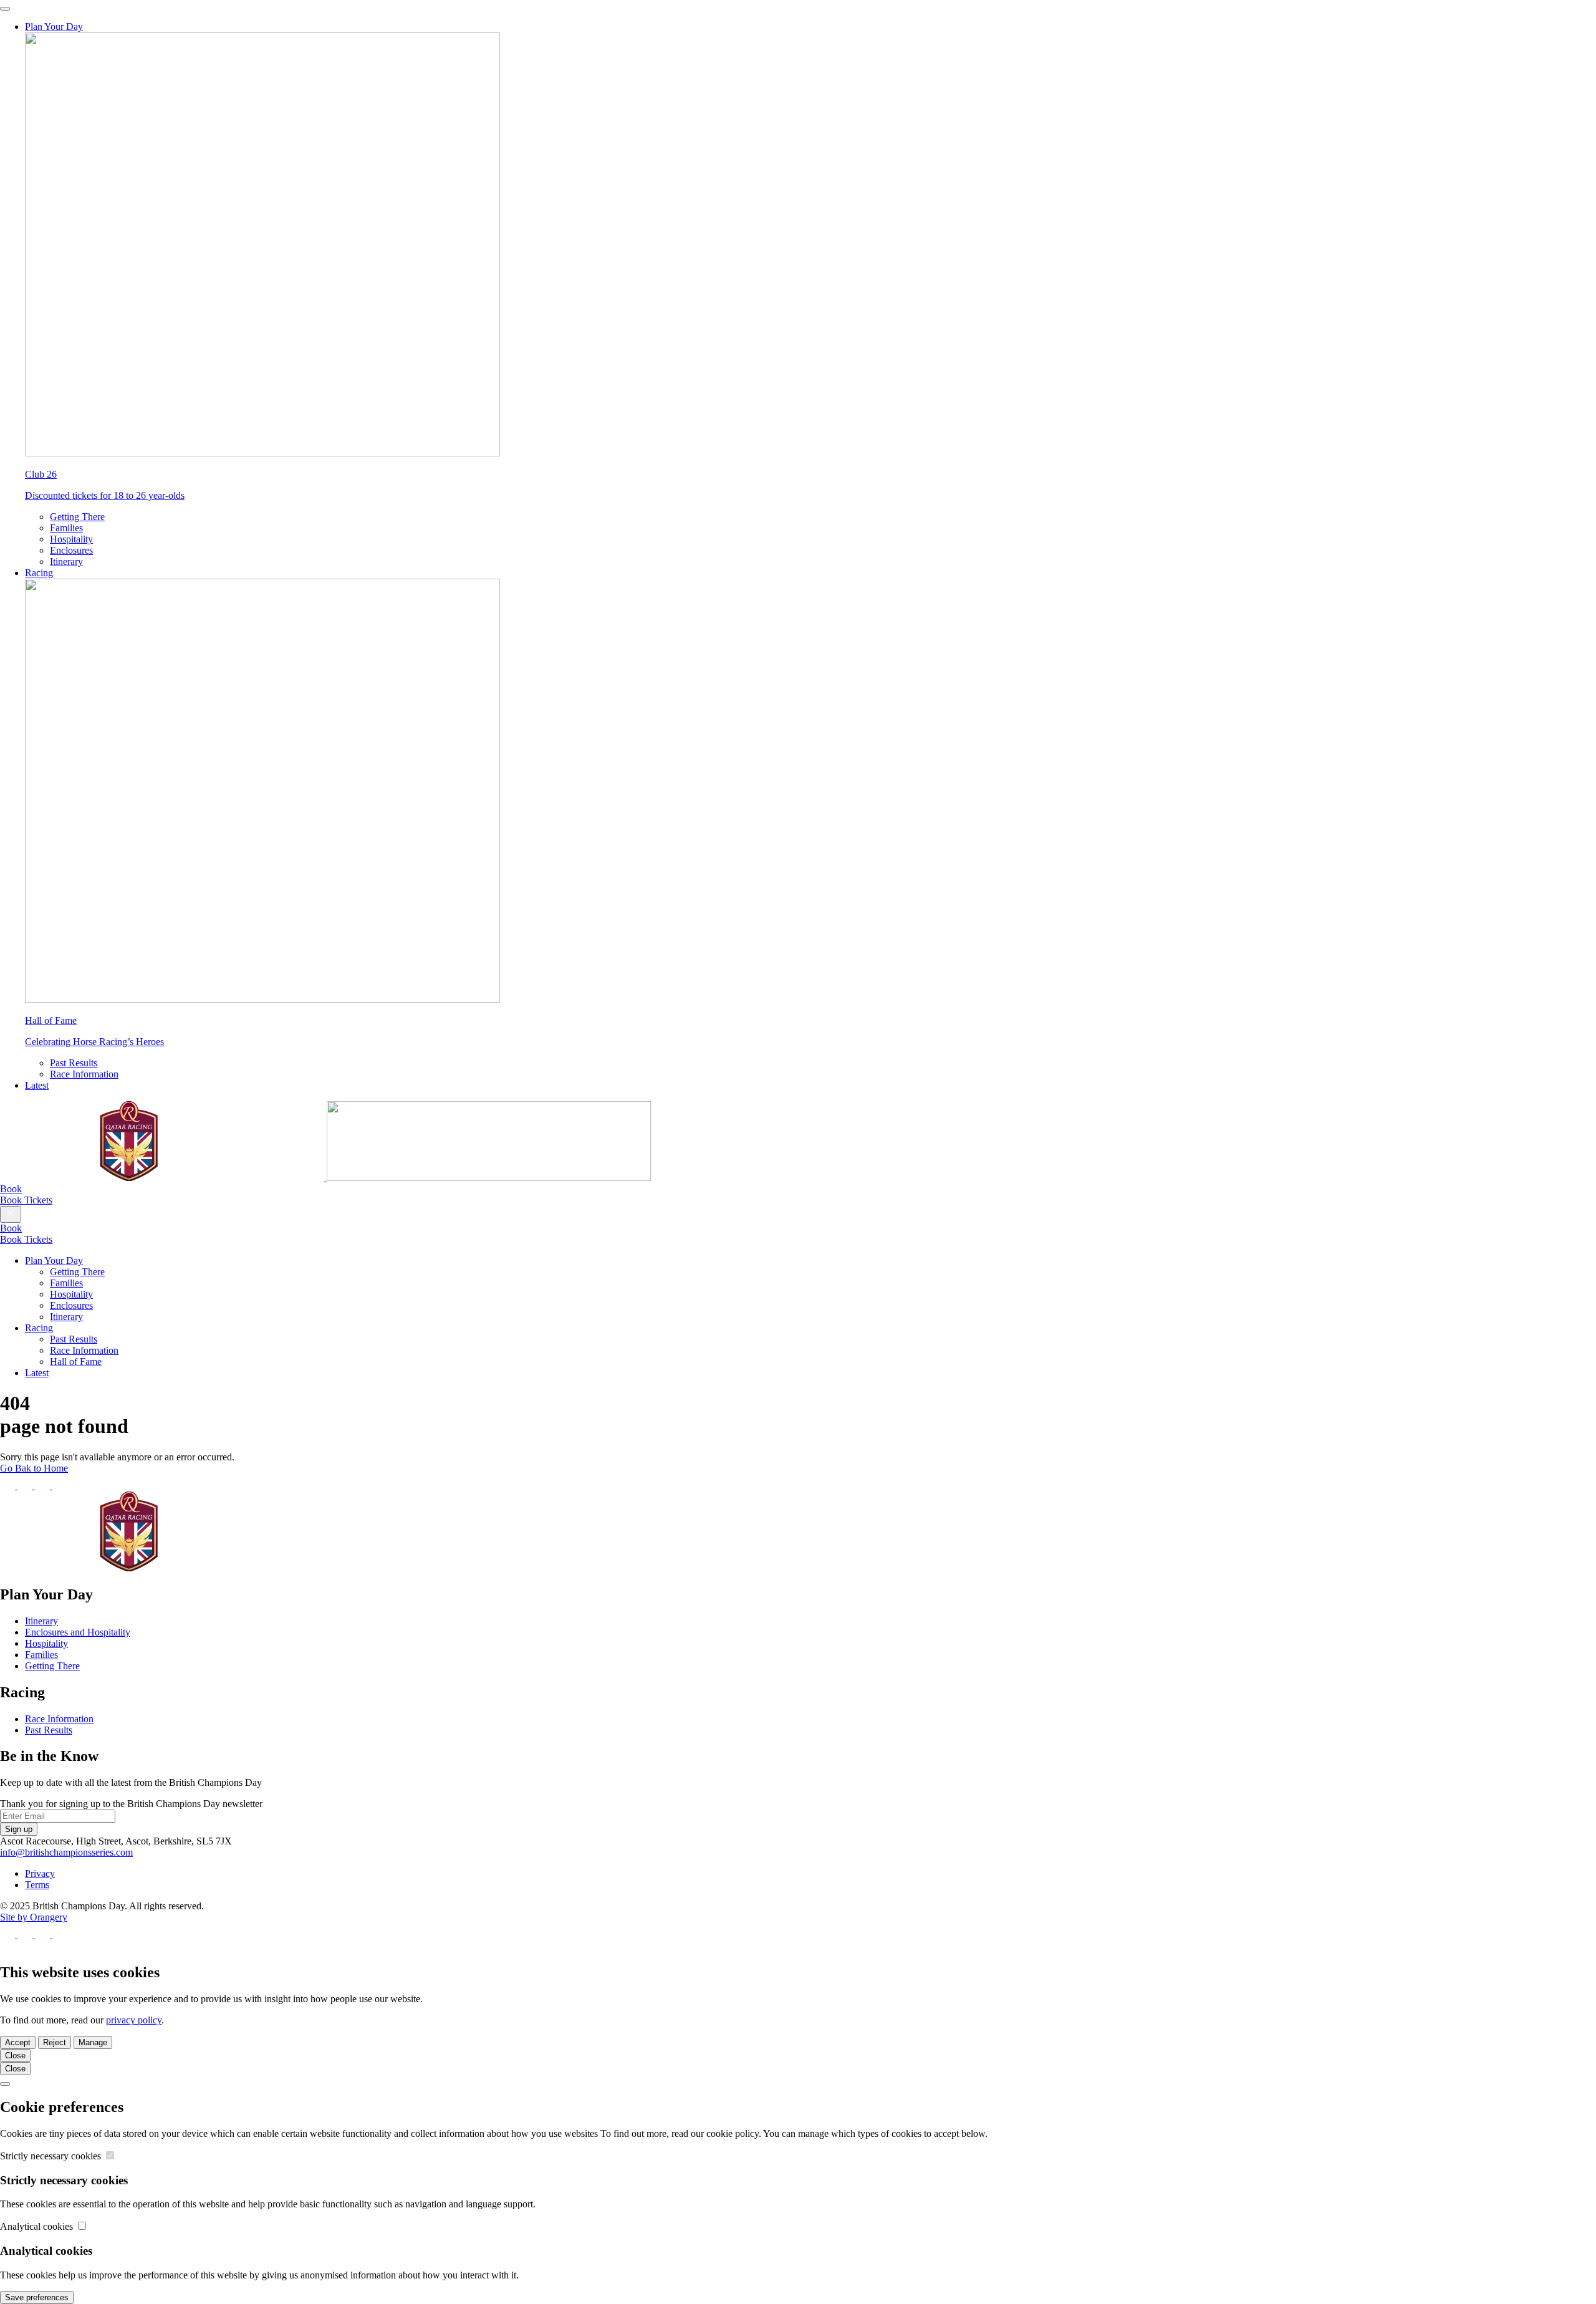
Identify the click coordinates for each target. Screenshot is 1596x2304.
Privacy (40, 1873)
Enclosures (71, 550)
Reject (55, 2042)
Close (15, 2056)
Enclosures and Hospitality (78, 1632)
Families (66, 528)
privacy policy (134, 2020)
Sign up (19, 1829)
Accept (18, 2042)
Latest (37, 1085)
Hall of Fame (76, 1362)
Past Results (74, 1063)
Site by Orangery (34, 1917)
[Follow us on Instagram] (44, 1486)
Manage (93, 2042)
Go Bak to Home (34, 1468)
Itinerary (66, 562)
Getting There (77, 517)
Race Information (84, 1074)
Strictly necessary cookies (52, 2156)
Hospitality (71, 539)
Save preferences (37, 2297)
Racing (39, 573)
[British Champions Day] (325, 1178)
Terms (37, 1885)
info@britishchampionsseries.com (66, 1852)
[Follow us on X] (26, 1486)
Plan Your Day (54, 27)
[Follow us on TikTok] (60, 1486)
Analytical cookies (38, 2226)
